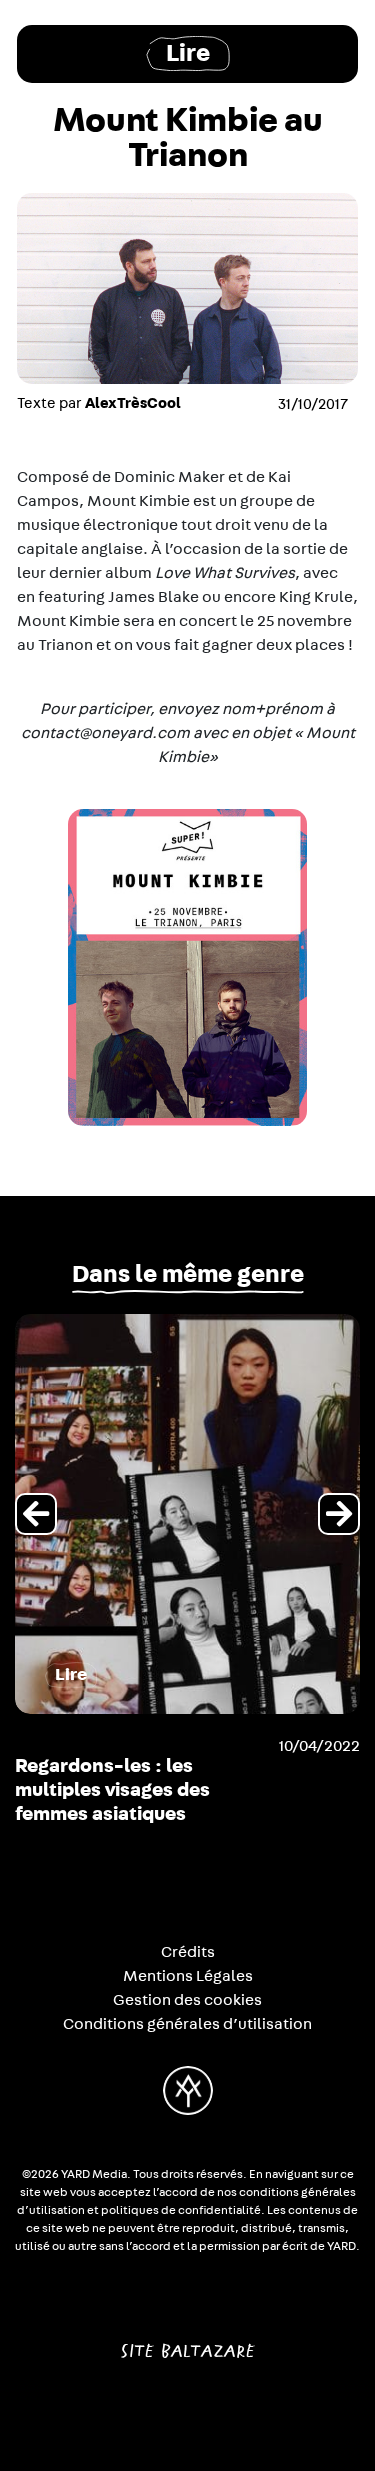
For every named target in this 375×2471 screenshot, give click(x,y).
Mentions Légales (188, 1976)
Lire (188, 53)
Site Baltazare (187, 2343)
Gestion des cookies (187, 2000)
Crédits (188, 1952)
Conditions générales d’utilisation (187, 2024)
